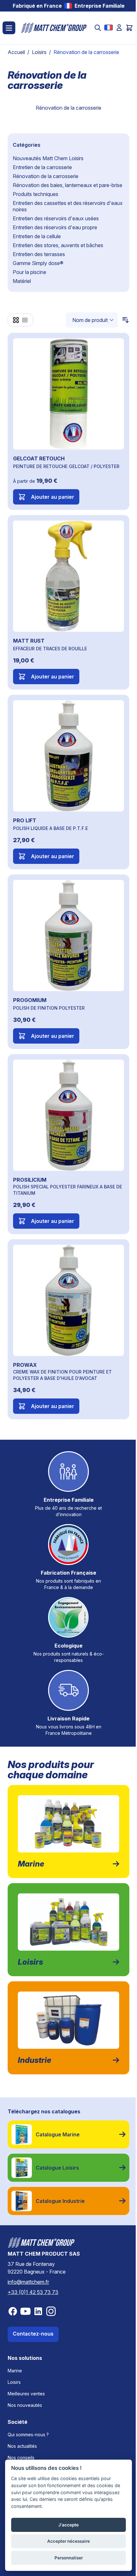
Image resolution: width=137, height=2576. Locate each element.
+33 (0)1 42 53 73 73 (33, 2292)
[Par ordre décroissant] (124, 320)
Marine (15, 2371)
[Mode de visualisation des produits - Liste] (25, 320)
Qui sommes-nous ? (28, 2435)
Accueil (16, 52)
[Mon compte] (119, 27)
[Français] (108, 27)
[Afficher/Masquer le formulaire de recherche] (98, 28)
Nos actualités (22, 2446)
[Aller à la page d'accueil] (54, 28)
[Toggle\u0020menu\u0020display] (9, 28)
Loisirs (39, 52)
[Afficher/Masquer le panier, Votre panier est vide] (129, 28)
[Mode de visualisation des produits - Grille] (16, 320)
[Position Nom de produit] (92, 320)
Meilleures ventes (26, 2394)
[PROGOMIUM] (68, 936)
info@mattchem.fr (28, 2282)
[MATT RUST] (68, 576)
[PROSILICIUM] (68, 1115)
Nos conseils (21, 2458)
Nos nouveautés (25, 2405)
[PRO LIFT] (68, 756)
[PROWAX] (68, 1300)
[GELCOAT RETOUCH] (68, 394)
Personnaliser (69, 2558)
